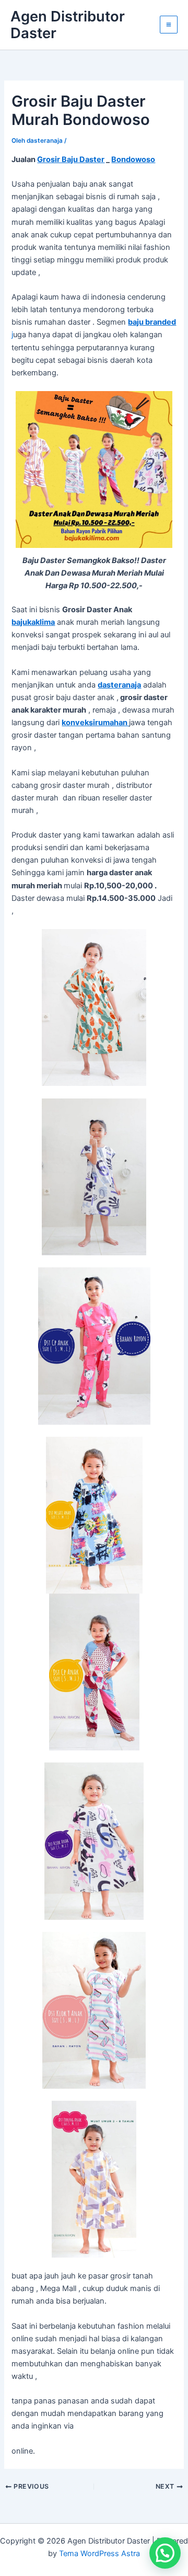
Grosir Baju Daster (71, 159)
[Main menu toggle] (169, 25)
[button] (165, 2553)
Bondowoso (133, 159)
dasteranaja (119, 685)
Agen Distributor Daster (68, 25)
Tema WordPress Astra (99, 2554)
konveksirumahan (95, 723)
